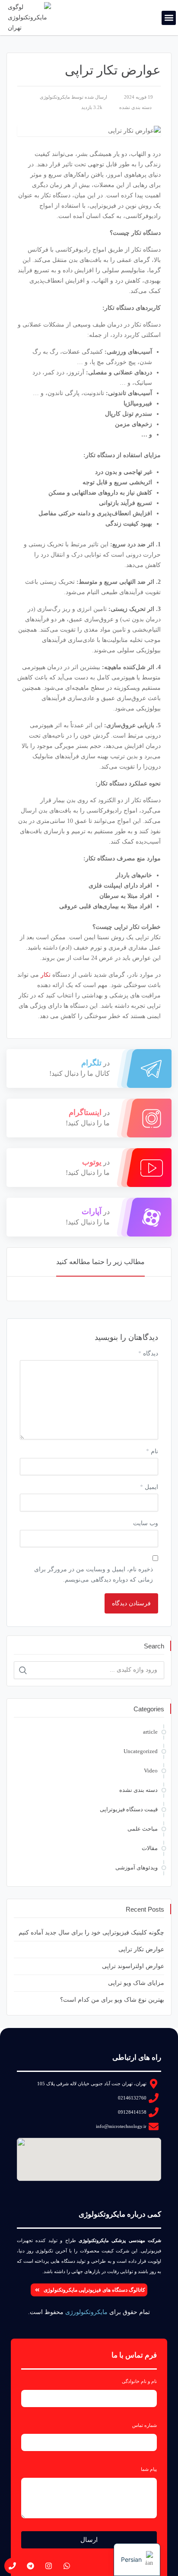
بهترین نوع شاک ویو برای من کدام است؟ (112, 2000)
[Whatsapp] (67, 2566)
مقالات (150, 1848)
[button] (169, 18)
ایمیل (149, 1487)
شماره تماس (145, 2425)
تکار (46, 975)
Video (151, 1771)
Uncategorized (141, 1751)
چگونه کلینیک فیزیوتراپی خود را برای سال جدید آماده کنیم (91, 1933)
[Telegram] (30, 2566)
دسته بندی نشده (135, 107)
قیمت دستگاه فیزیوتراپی (129, 1809)
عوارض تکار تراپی (141, 1949)
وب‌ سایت (146, 1523)
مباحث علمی (143, 1829)
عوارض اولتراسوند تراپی (133, 1966)
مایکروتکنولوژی (55, 97)
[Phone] (12, 2566)
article (150, 1732)
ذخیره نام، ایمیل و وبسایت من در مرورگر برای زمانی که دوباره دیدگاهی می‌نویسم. (94, 1575)
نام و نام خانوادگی (139, 2381)
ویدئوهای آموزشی (137, 1867)
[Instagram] (49, 2566)
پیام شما (149, 2469)
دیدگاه (148, 1353)
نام (152, 1451)
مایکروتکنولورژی (86, 2312)
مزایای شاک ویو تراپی (136, 1983)
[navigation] (137, 2560)
